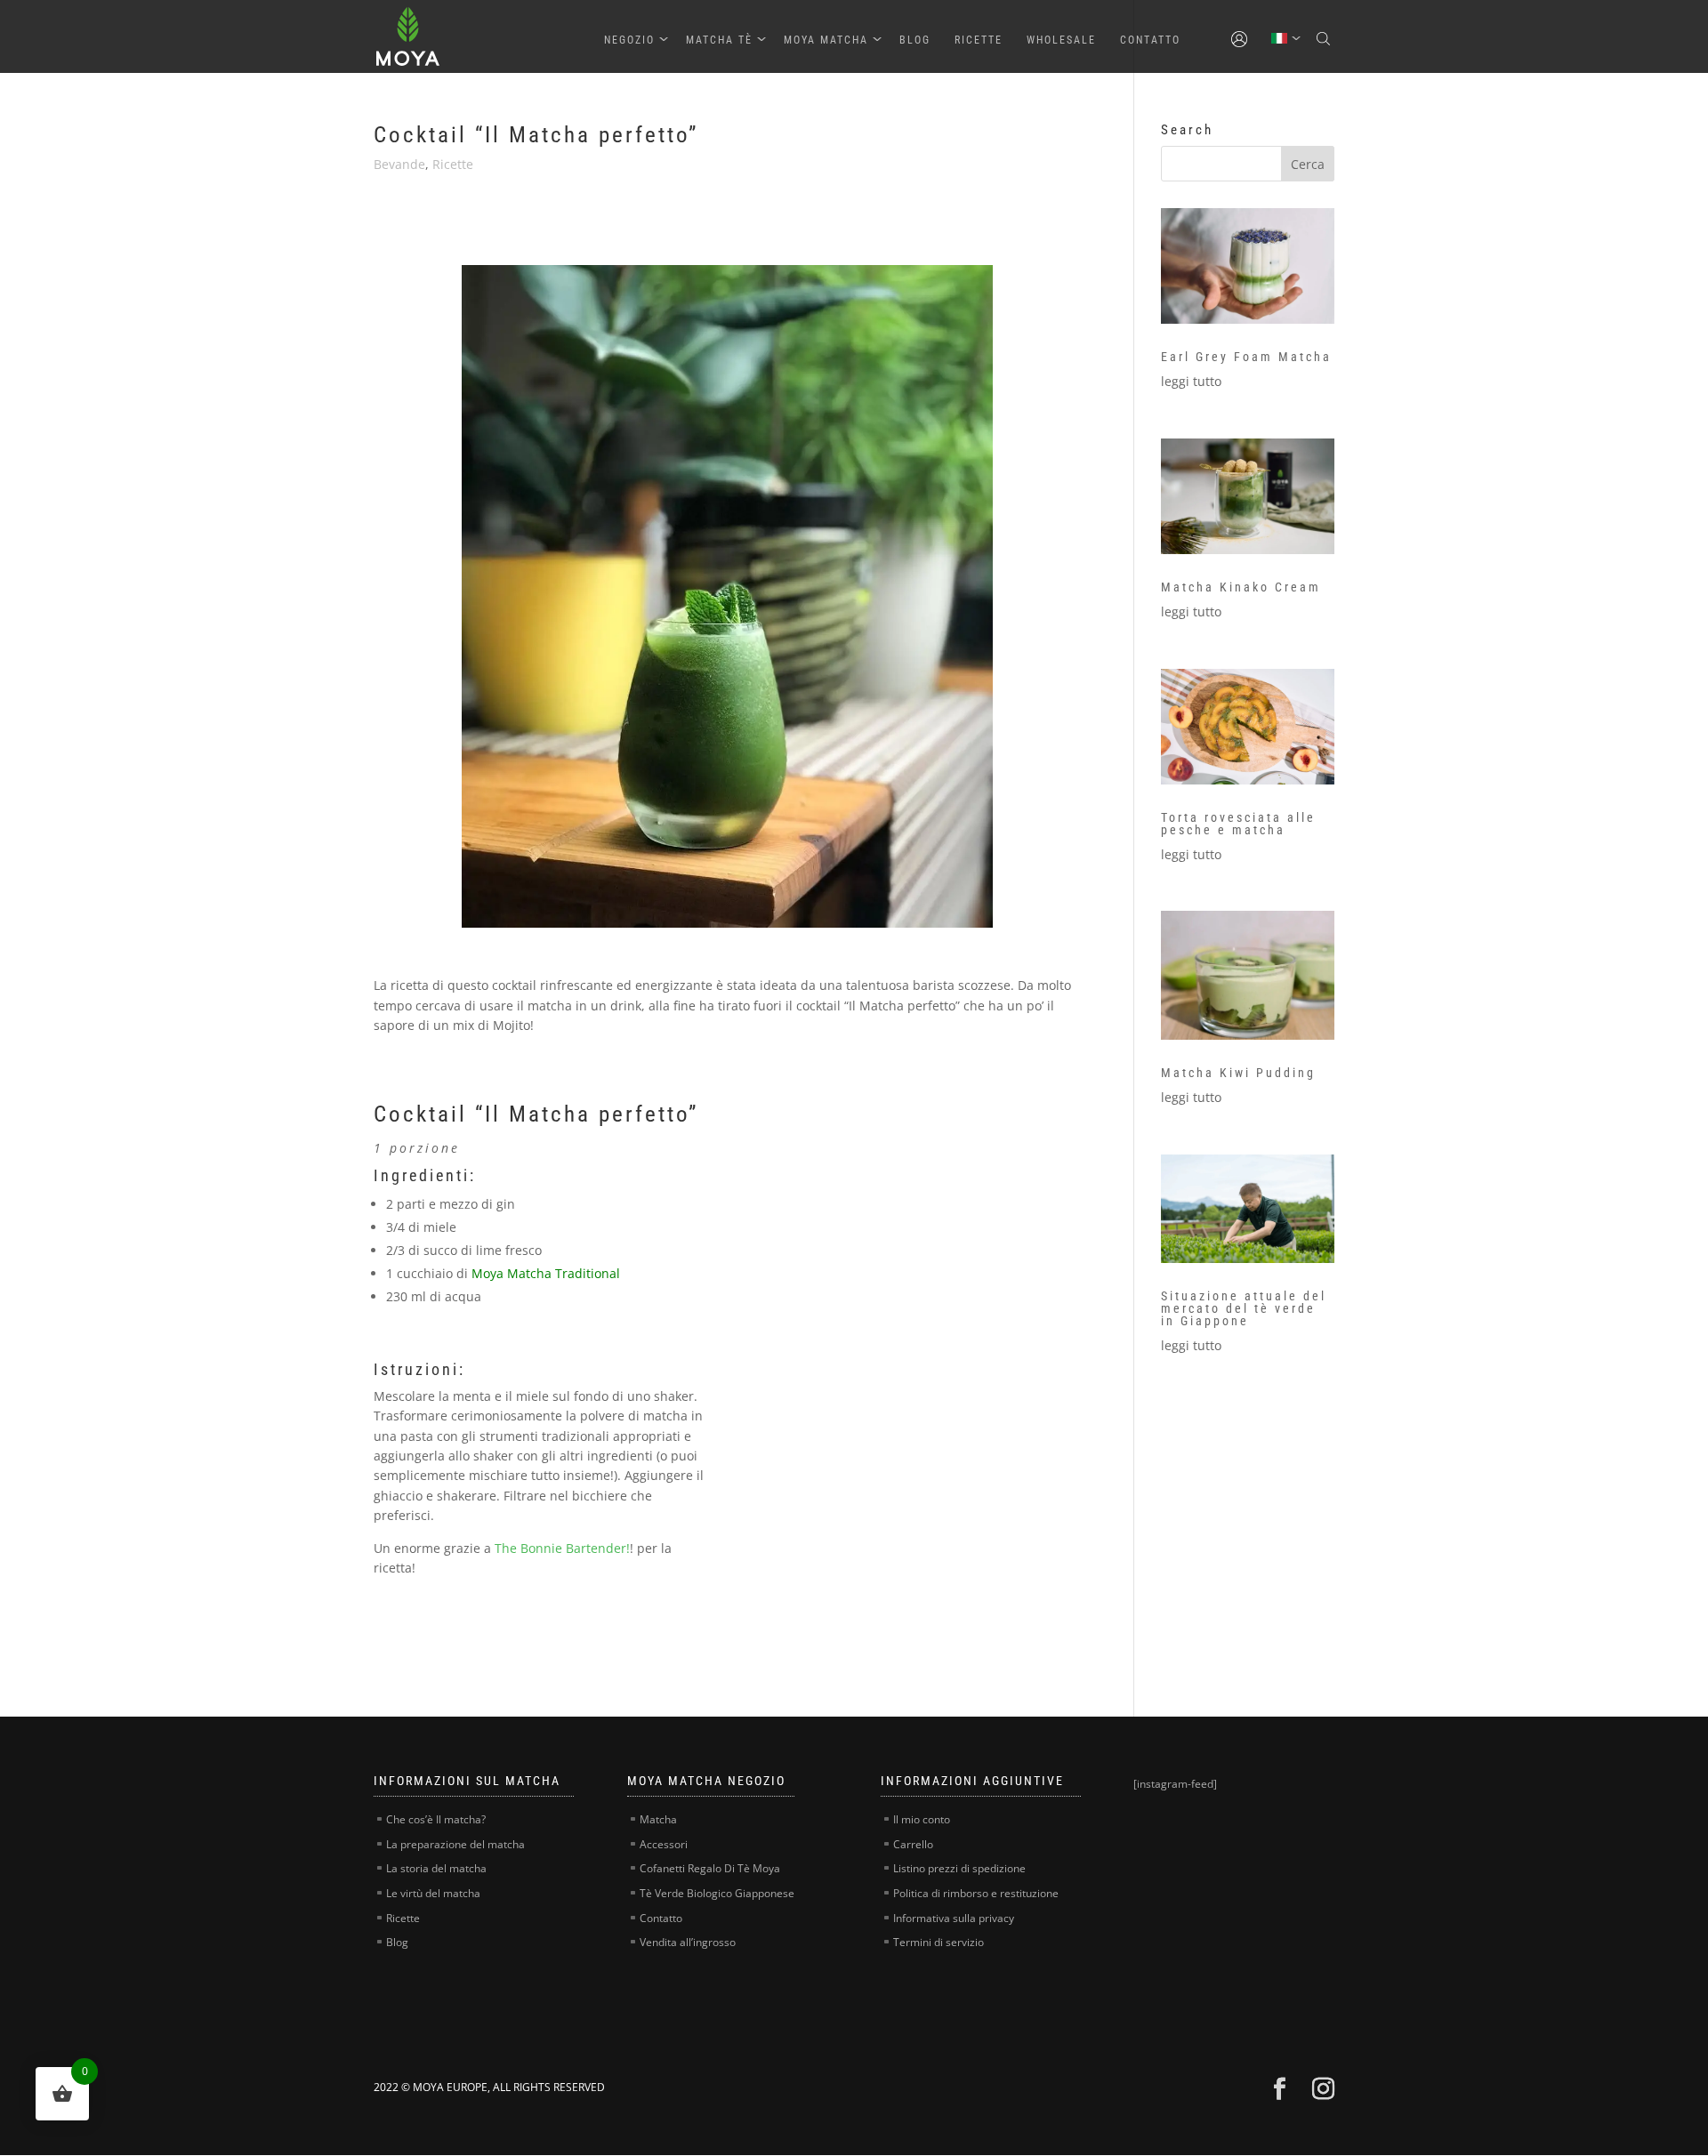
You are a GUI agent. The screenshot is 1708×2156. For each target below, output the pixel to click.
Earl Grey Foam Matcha (1246, 357)
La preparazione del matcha (455, 1844)
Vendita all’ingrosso (688, 1942)
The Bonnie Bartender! (562, 1548)
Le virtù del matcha (433, 1893)
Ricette (979, 40)
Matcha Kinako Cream (1241, 587)
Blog (915, 40)
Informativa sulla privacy (954, 1918)
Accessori (664, 1844)
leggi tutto (1191, 381)
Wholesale (1061, 40)
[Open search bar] (1325, 39)
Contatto (1150, 40)
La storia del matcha (436, 1868)
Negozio (629, 40)
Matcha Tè (719, 40)
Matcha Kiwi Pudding (1238, 1073)
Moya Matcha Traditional (546, 1273)
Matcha (658, 1819)
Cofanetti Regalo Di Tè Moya (710, 1868)
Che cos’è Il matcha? (436, 1819)
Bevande (399, 164)
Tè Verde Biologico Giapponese (717, 1893)
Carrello (913, 1844)
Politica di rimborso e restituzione (976, 1893)
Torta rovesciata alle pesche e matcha (1238, 824)
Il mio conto (922, 1819)
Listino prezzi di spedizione (959, 1868)
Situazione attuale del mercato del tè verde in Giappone (1244, 1308)
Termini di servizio (939, 1942)
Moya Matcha (826, 40)
